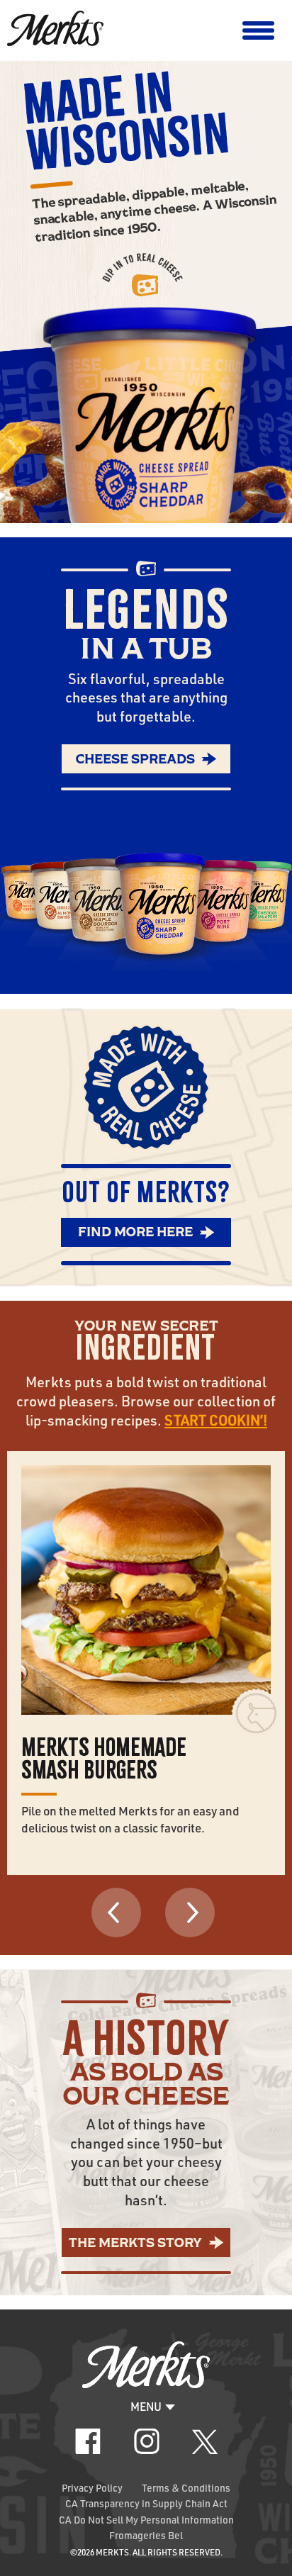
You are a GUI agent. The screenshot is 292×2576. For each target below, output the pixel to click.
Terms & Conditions (186, 2488)
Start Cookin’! (216, 1421)
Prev (116, 1913)
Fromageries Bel (146, 2535)
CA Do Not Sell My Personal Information (146, 2520)
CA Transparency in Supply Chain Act (146, 2503)
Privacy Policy (92, 2488)
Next (190, 1913)
